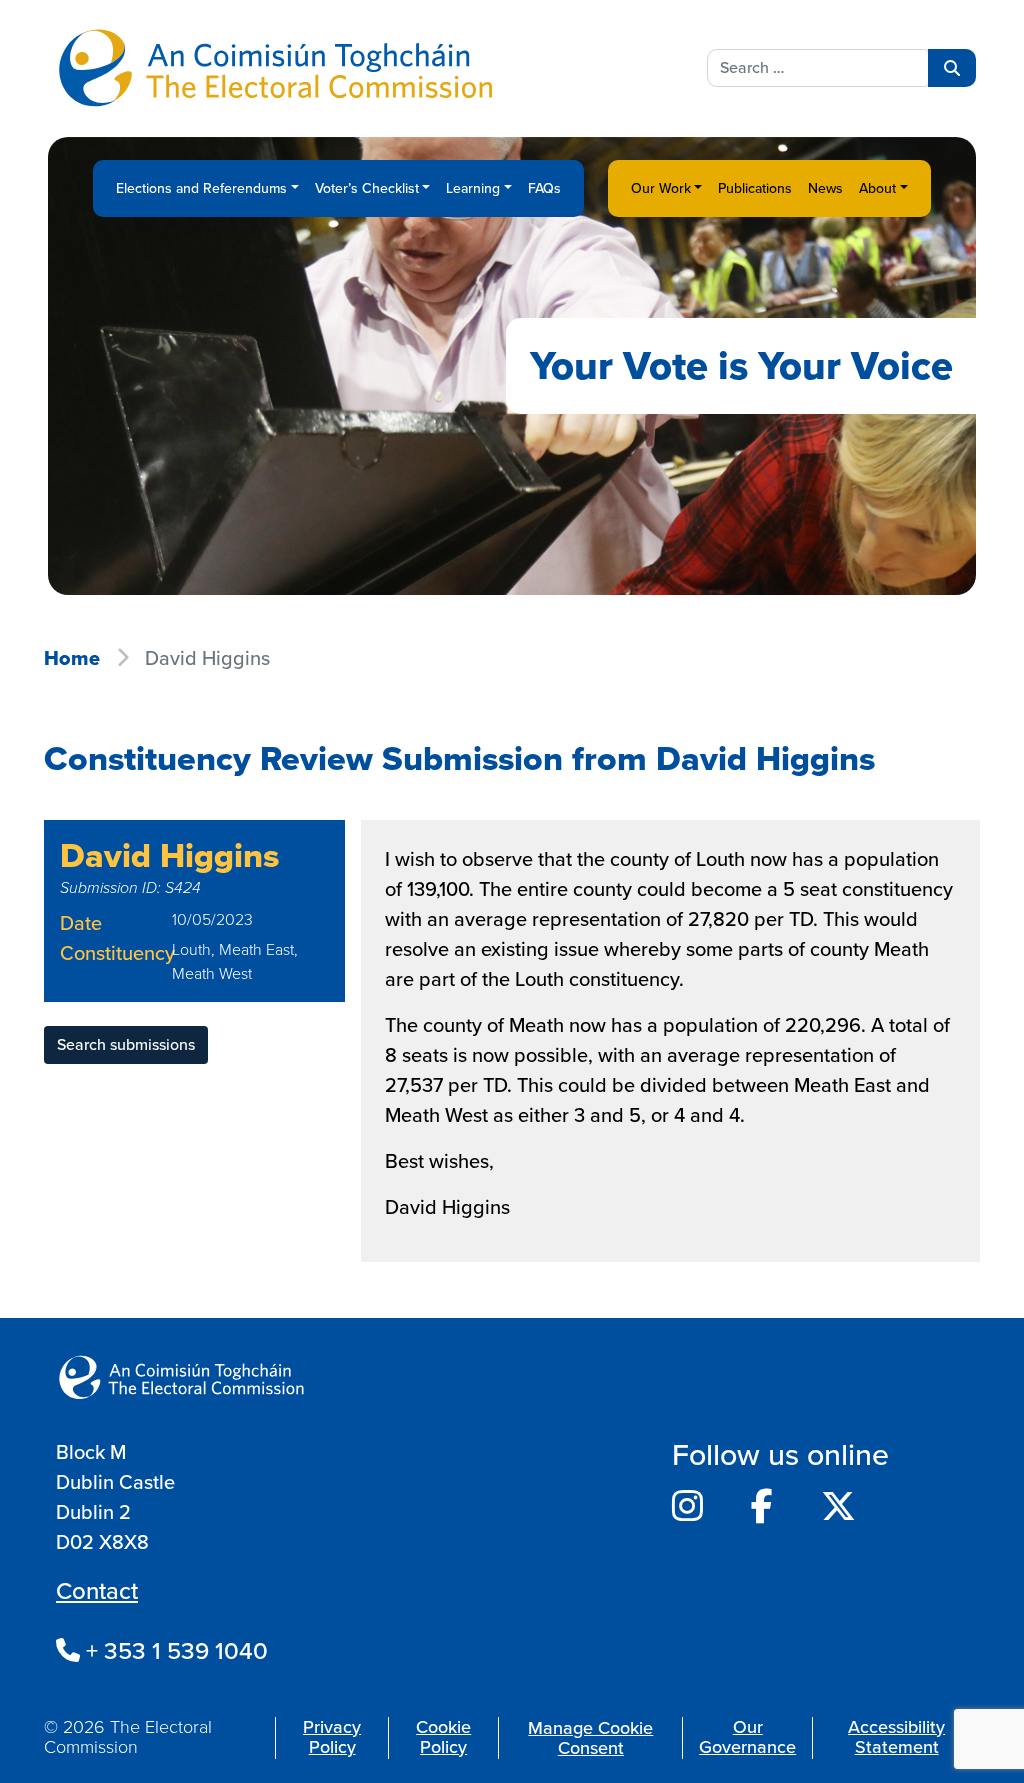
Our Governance (747, 1737)
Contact (97, 1591)
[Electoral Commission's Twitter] (838, 1507)
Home (72, 658)
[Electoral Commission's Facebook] (762, 1507)
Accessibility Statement (896, 1737)
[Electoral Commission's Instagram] (687, 1507)
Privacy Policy (332, 1737)
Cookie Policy (443, 1737)
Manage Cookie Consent (590, 1738)
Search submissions (126, 1044)
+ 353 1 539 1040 (174, 1651)
